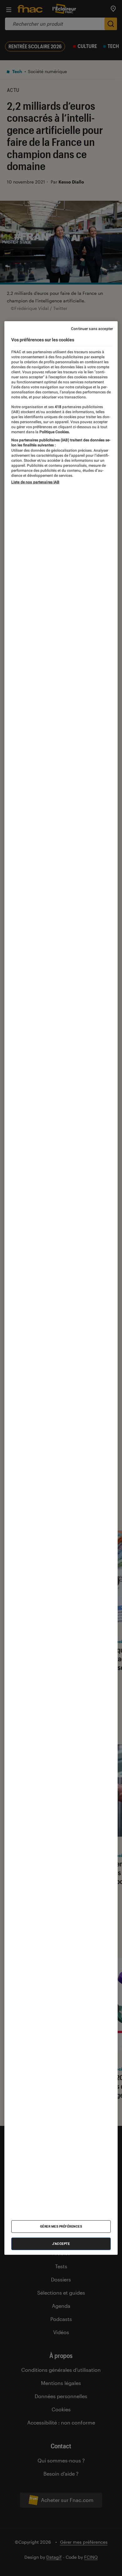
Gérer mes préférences (61, 2226)
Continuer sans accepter (92, 329)
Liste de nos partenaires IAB (35, 482)
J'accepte (61, 2244)
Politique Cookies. (54, 432)
